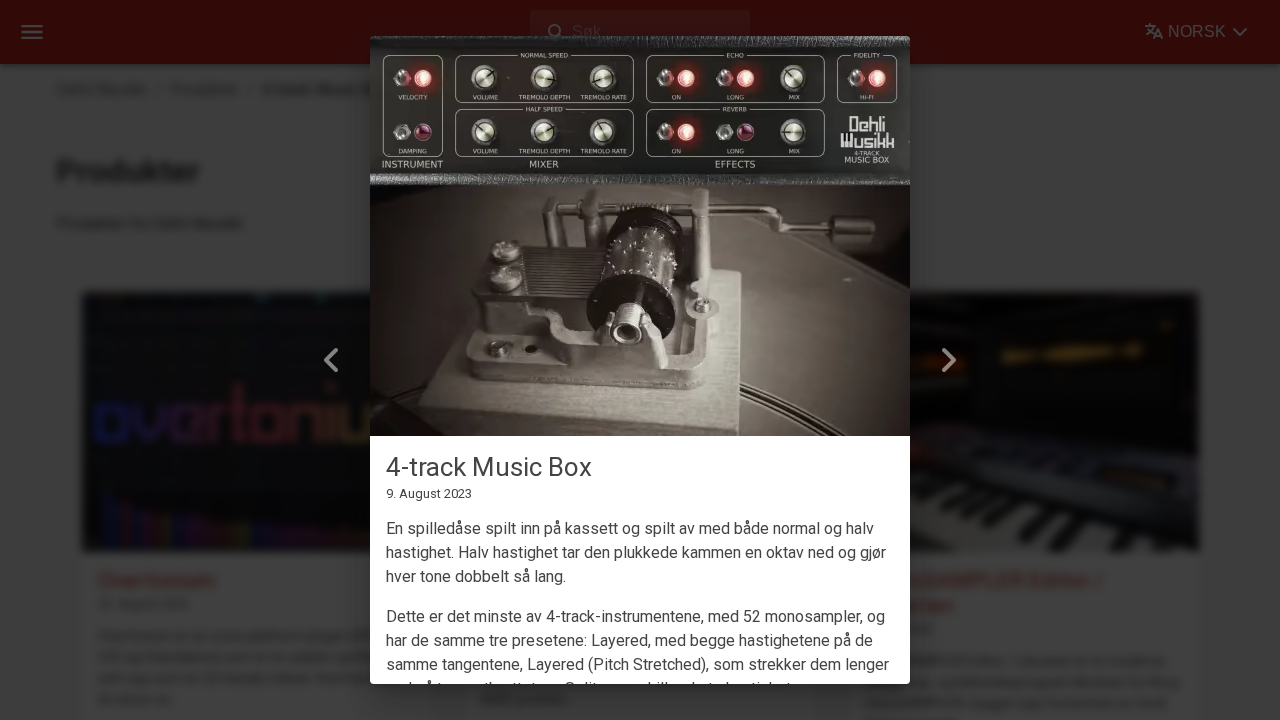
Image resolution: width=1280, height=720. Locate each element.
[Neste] (948, 360)
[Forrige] (332, 360)
